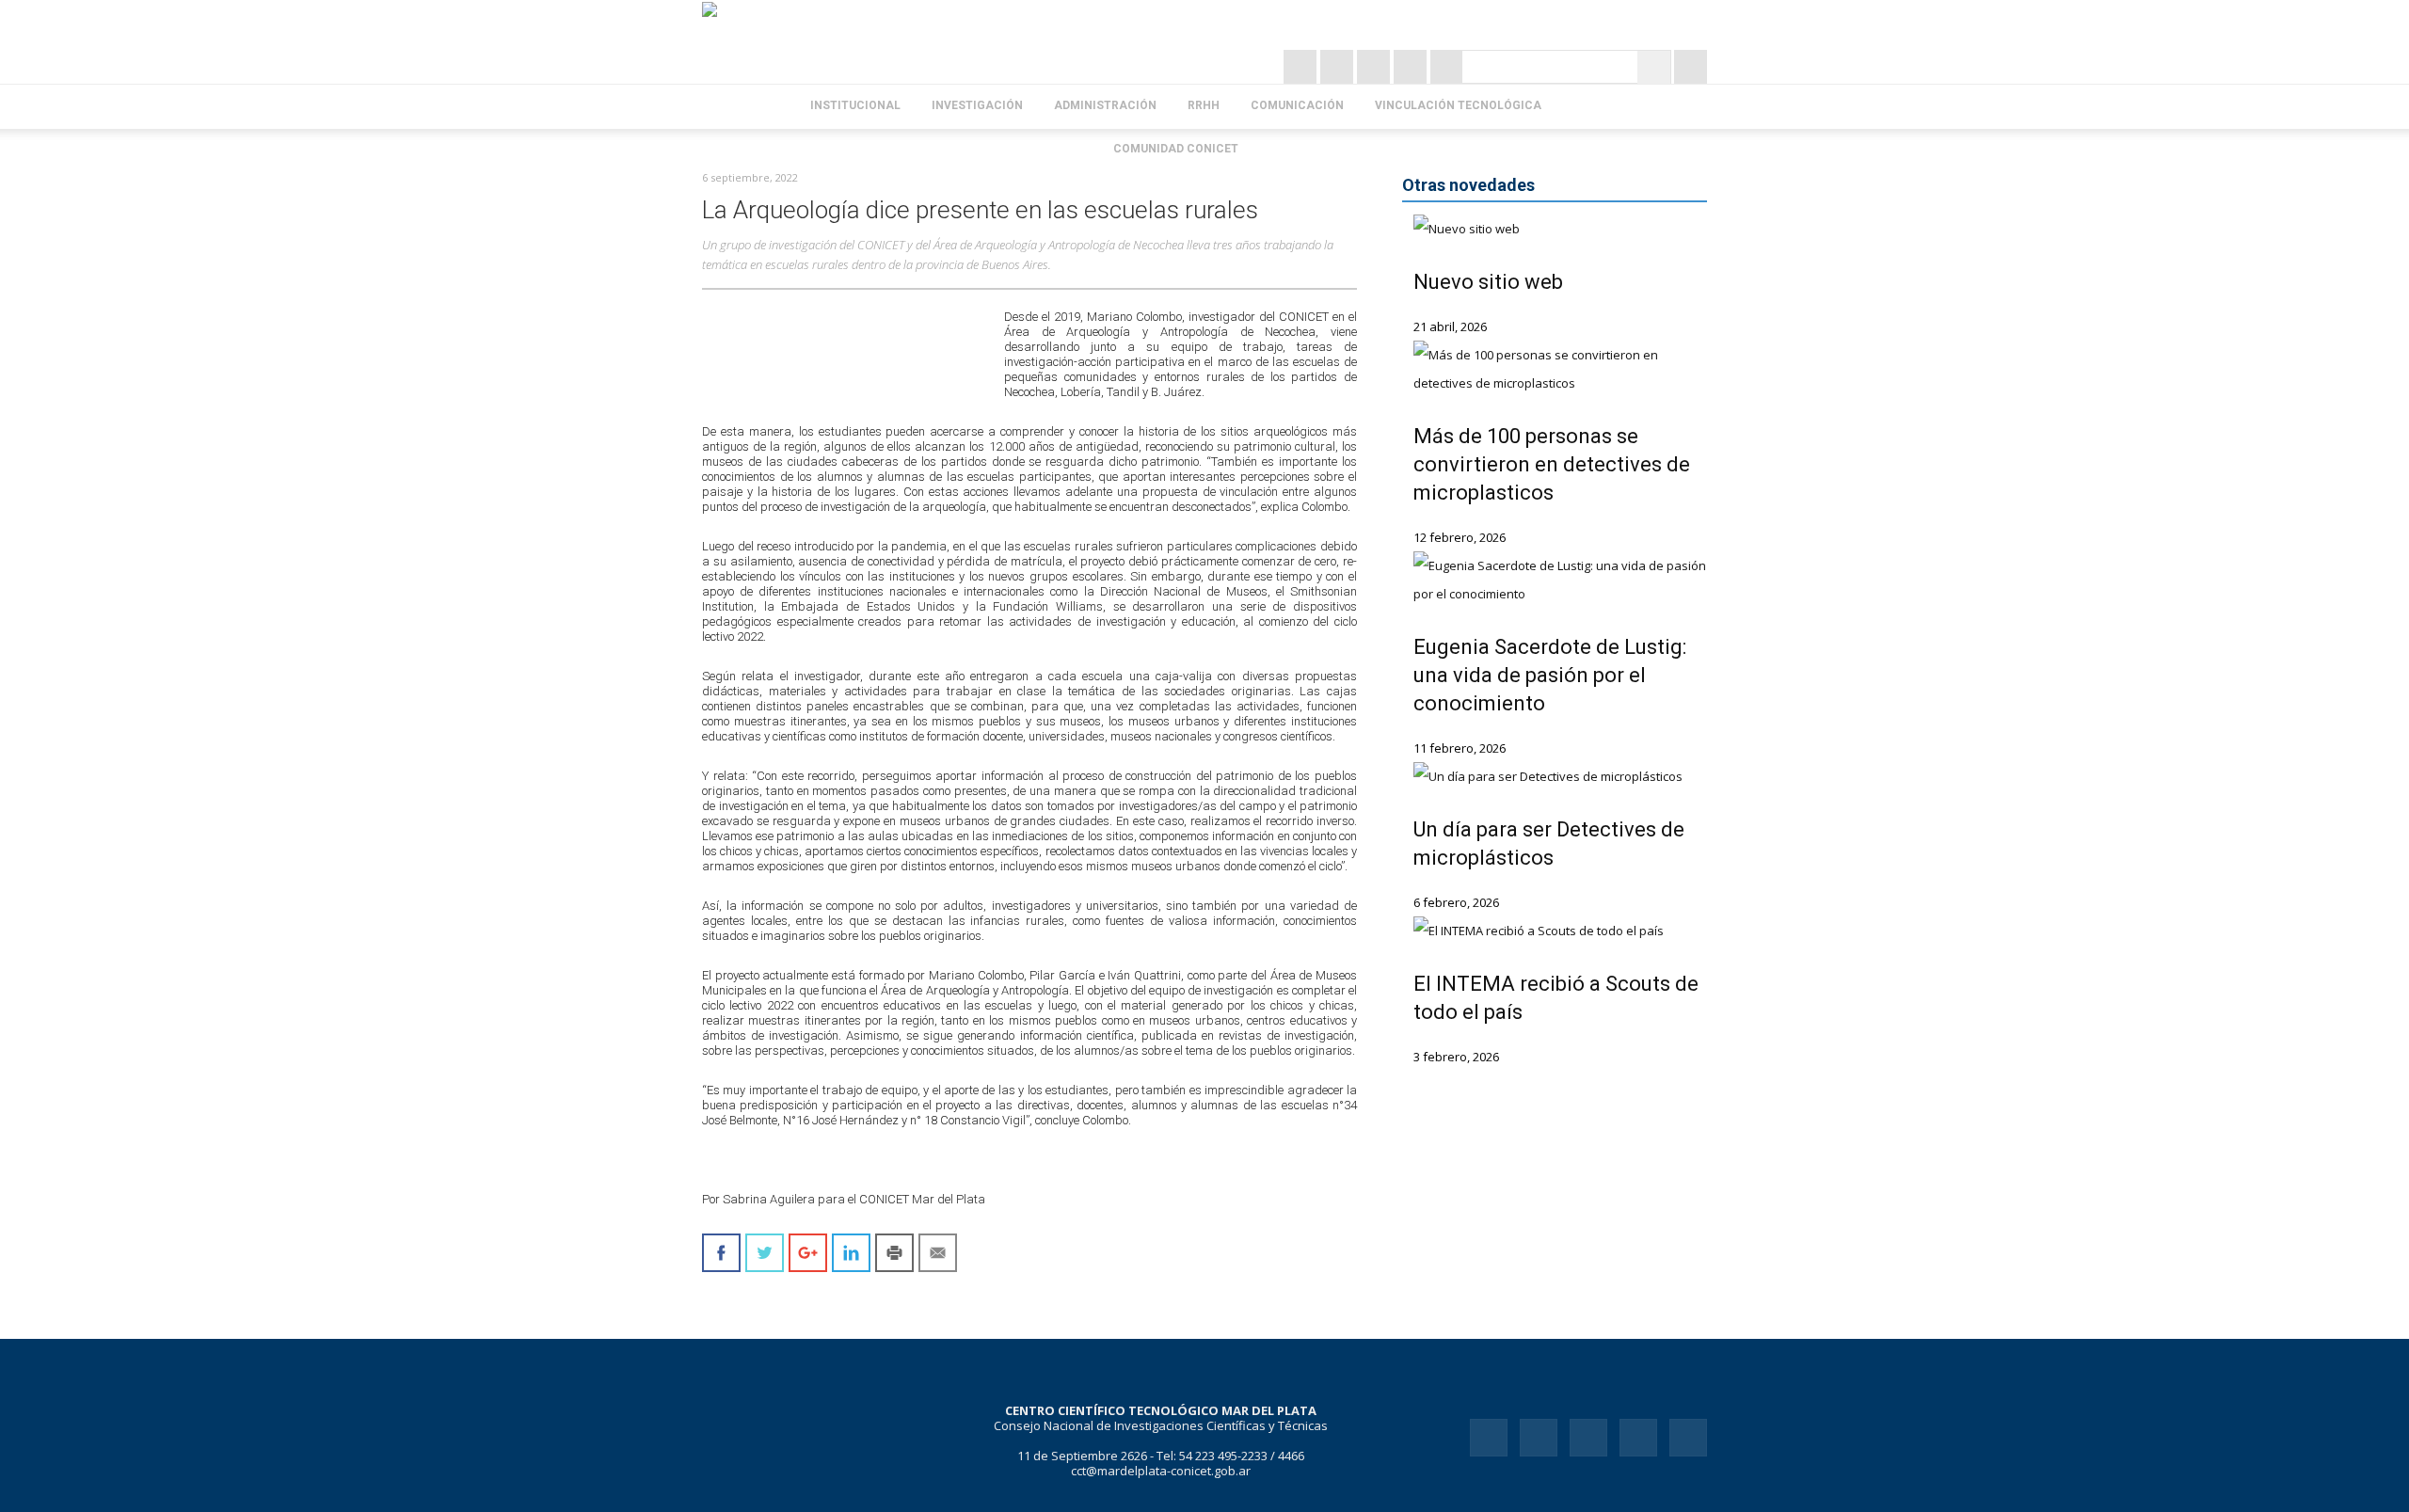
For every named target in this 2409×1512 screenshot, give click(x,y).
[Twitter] (1339, 67)
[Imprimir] (894, 1253)
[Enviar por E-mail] (938, 1253)
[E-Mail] (1447, 67)
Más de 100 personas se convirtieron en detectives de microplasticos (1552, 464)
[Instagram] (1302, 67)
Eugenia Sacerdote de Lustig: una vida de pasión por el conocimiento (1550, 675)
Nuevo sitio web (1488, 282)
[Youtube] (1688, 1438)
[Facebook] (1375, 67)
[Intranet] (1691, 67)
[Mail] (1588, 1438)
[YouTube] (1412, 67)
